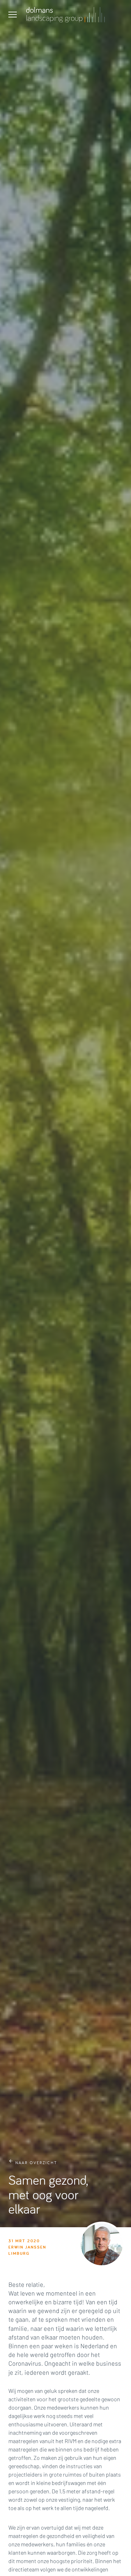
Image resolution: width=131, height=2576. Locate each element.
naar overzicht (36, 2163)
